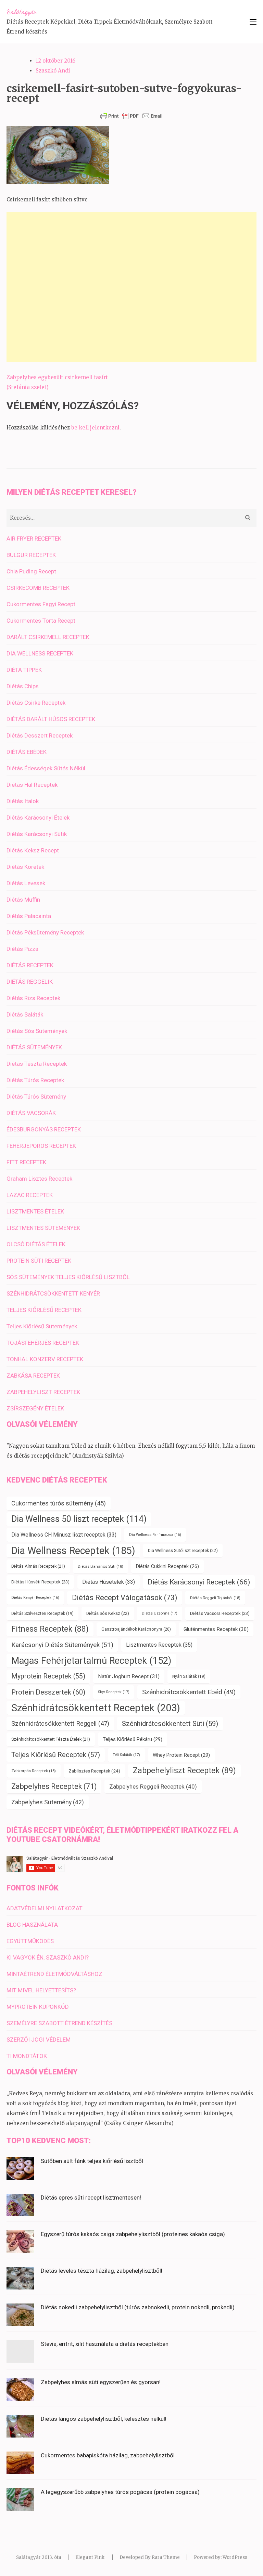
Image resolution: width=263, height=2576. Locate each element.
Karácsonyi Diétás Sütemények (62, 1645)
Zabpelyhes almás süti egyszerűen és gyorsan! (101, 2382)
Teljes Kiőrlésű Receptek (56, 1755)
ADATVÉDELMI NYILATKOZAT (45, 1908)
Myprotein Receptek (48, 1676)
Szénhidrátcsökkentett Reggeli (60, 1724)
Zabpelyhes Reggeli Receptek (153, 1787)
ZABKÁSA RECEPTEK (33, 1376)
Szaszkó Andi (53, 71)
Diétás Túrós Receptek (35, 1080)
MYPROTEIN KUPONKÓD (38, 2007)
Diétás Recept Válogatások (125, 1598)
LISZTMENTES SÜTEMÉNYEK (43, 1228)
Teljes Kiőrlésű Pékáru (133, 1739)
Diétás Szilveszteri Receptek (42, 1614)
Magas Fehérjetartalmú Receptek (91, 1661)
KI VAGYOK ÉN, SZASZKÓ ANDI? (48, 1957)
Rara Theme (166, 2557)
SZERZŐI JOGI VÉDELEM (39, 2040)
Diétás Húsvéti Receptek (40, 1582)
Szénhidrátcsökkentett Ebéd (189, 1692)
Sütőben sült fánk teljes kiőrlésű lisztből (92, 2161)
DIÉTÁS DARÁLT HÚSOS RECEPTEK (51, 719)
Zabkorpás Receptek (34, 1771)
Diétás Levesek (26, 883)
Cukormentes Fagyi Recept (41, 604)
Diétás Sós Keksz (108, 1613)
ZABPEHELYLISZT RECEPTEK (43, 1392)
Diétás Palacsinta (29, 916)
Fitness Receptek (50, 1629)
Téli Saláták (126, 1755)
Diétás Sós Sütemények (37, 1031)
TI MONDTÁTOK (27, 2056)
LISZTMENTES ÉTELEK (35, 1211)
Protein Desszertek (48, 1692)
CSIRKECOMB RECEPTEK (38, 588)
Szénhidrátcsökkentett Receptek (96, 1708)
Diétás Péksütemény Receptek (45, 932)
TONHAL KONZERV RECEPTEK (45, 1359)
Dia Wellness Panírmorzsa (155, 1535)
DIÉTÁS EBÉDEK (27, 752)
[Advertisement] (131, 287)
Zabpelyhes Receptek (54, 1786)
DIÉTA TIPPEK (24, 670)
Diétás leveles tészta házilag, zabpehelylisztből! (102, 2271)
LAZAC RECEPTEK (30, 1195)
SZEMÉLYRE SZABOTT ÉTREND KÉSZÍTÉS (59, 2023)
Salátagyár (21, 12)
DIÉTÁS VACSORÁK (31, 1113)
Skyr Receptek (114, 1692)
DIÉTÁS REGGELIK (30, 982)
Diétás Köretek (25, 867)
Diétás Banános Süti (101, 1566)
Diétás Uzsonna (160, 1613)
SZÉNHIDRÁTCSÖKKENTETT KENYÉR (53, 1293)
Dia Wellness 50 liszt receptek (79, 1519)
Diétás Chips (23, 686)
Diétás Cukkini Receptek (167, 1566)
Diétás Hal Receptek (32, 785)
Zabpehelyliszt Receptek (184, 1771)
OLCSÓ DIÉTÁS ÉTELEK (36, 1244)
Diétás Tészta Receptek (37, 1064)
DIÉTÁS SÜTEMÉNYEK (34, 1047)
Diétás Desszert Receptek (40, 735)
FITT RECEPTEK (26, 1162)
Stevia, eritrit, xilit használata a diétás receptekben (105, 2344)
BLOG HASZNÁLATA (32, 1925)
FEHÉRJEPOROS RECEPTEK (41, 1146)
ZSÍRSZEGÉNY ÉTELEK (35, 1408)
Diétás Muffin (23, 900)
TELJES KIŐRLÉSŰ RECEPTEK (44, 1310)
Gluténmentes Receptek (216, 1629)
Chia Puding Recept (31, 571)
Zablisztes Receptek (94, 1771)
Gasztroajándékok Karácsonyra (136, 1629)
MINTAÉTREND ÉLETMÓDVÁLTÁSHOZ (54, 1974)
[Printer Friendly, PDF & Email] (131, 116)
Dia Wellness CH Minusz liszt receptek (64, 1535)
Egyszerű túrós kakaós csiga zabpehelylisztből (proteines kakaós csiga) (133, 2234)
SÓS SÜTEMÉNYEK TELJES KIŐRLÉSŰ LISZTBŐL (68, 1277)
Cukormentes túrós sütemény (59, 1503)
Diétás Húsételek (109, 1582)
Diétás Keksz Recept (33, 850)
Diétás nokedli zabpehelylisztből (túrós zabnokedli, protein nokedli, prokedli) (138, 2307)
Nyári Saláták (189, 1676)
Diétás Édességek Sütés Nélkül (46, 768)
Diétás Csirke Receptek (36, 703)
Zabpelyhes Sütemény (48, 1802)
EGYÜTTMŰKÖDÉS (30, 1941)
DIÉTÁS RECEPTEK (30, 965)
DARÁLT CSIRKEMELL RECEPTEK (48, 637)
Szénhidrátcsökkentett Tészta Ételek (51, 1739)
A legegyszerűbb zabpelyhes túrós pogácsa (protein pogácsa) (120, 2492)
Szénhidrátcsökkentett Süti (170, 1724)
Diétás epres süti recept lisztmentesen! (91, 2197)
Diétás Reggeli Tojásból (215, 1598)
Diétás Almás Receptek (38, 1566)
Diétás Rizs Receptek (33, 998)
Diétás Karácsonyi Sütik (37, 834)
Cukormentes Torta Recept (41, 621)
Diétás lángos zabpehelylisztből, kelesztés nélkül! (104, 2419)
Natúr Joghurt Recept (129, 1676)
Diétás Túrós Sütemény (36, 1097)
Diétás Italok (23, 801)
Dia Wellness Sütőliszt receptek (183, 1550)
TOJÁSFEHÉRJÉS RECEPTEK (43, 1343)
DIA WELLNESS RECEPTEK (40, 653)
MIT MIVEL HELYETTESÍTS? (41, 1990)
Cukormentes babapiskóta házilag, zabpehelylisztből (108, 2455)
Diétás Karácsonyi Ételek (38, 818)
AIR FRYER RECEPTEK (34, 539)
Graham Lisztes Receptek (39, 1179)
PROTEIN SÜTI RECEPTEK (39, 1261)
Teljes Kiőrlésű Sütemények (42, 1326)
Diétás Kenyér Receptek (35, 1598)
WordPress (235, 2557)
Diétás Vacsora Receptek (220, 1613)
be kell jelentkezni (95, 428)
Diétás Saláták (25, 1014)
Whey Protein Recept (181, 1755)
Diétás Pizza (22, 949)
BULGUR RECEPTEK (31, 555)
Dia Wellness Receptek (73, 1551)
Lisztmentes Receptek (159, 1645)
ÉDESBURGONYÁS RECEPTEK (44, 1129)
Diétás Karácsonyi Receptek (199, 1582)
